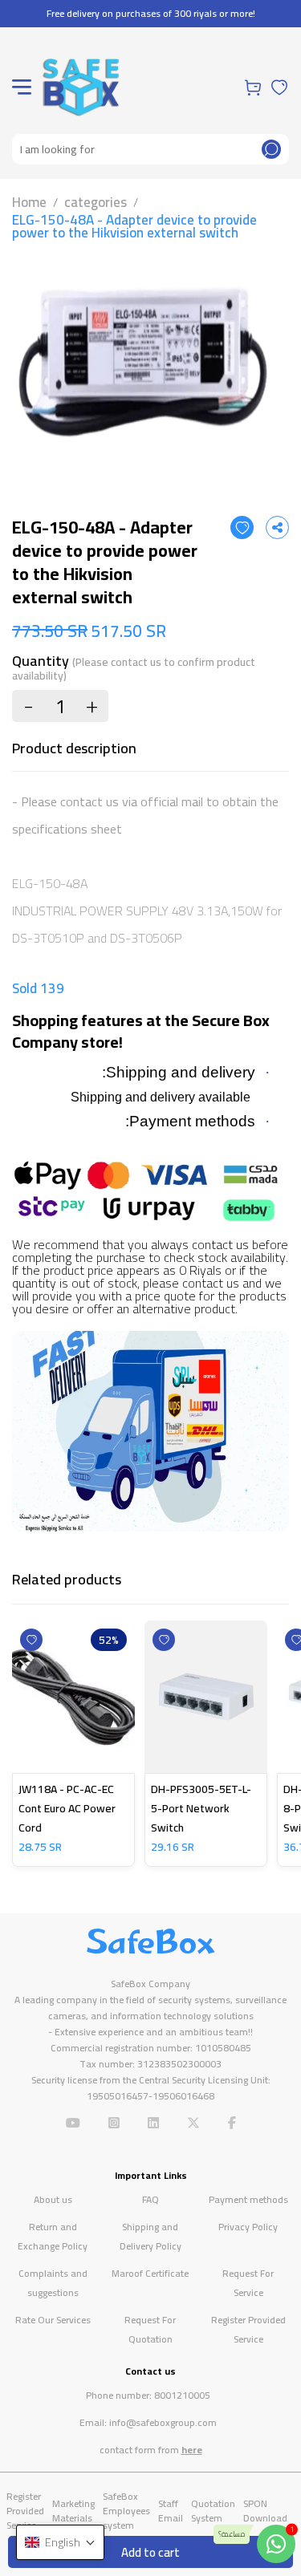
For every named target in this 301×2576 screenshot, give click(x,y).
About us (53, 2199)
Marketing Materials (73, 2511)
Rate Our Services (53, 2320)
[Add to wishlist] (242, 527)
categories (96, 202)
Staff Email (171, 2511)
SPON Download (265, 2511)
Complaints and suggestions (53, 2283)
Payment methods (248, 2199)
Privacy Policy (248, 2227)
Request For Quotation (150, 2329)
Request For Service (248, 2283)
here (192, 2450)
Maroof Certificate (150, 2273)
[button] (60, 2542)
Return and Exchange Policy (53, 2236)
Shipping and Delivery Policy (150, 2236)
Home (29, 202)
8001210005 (182, 2395)
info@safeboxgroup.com (163, 2422)
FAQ (150, 2199)
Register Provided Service (248, 2329)
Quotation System (213, 2511)
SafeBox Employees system (126, 2511)
